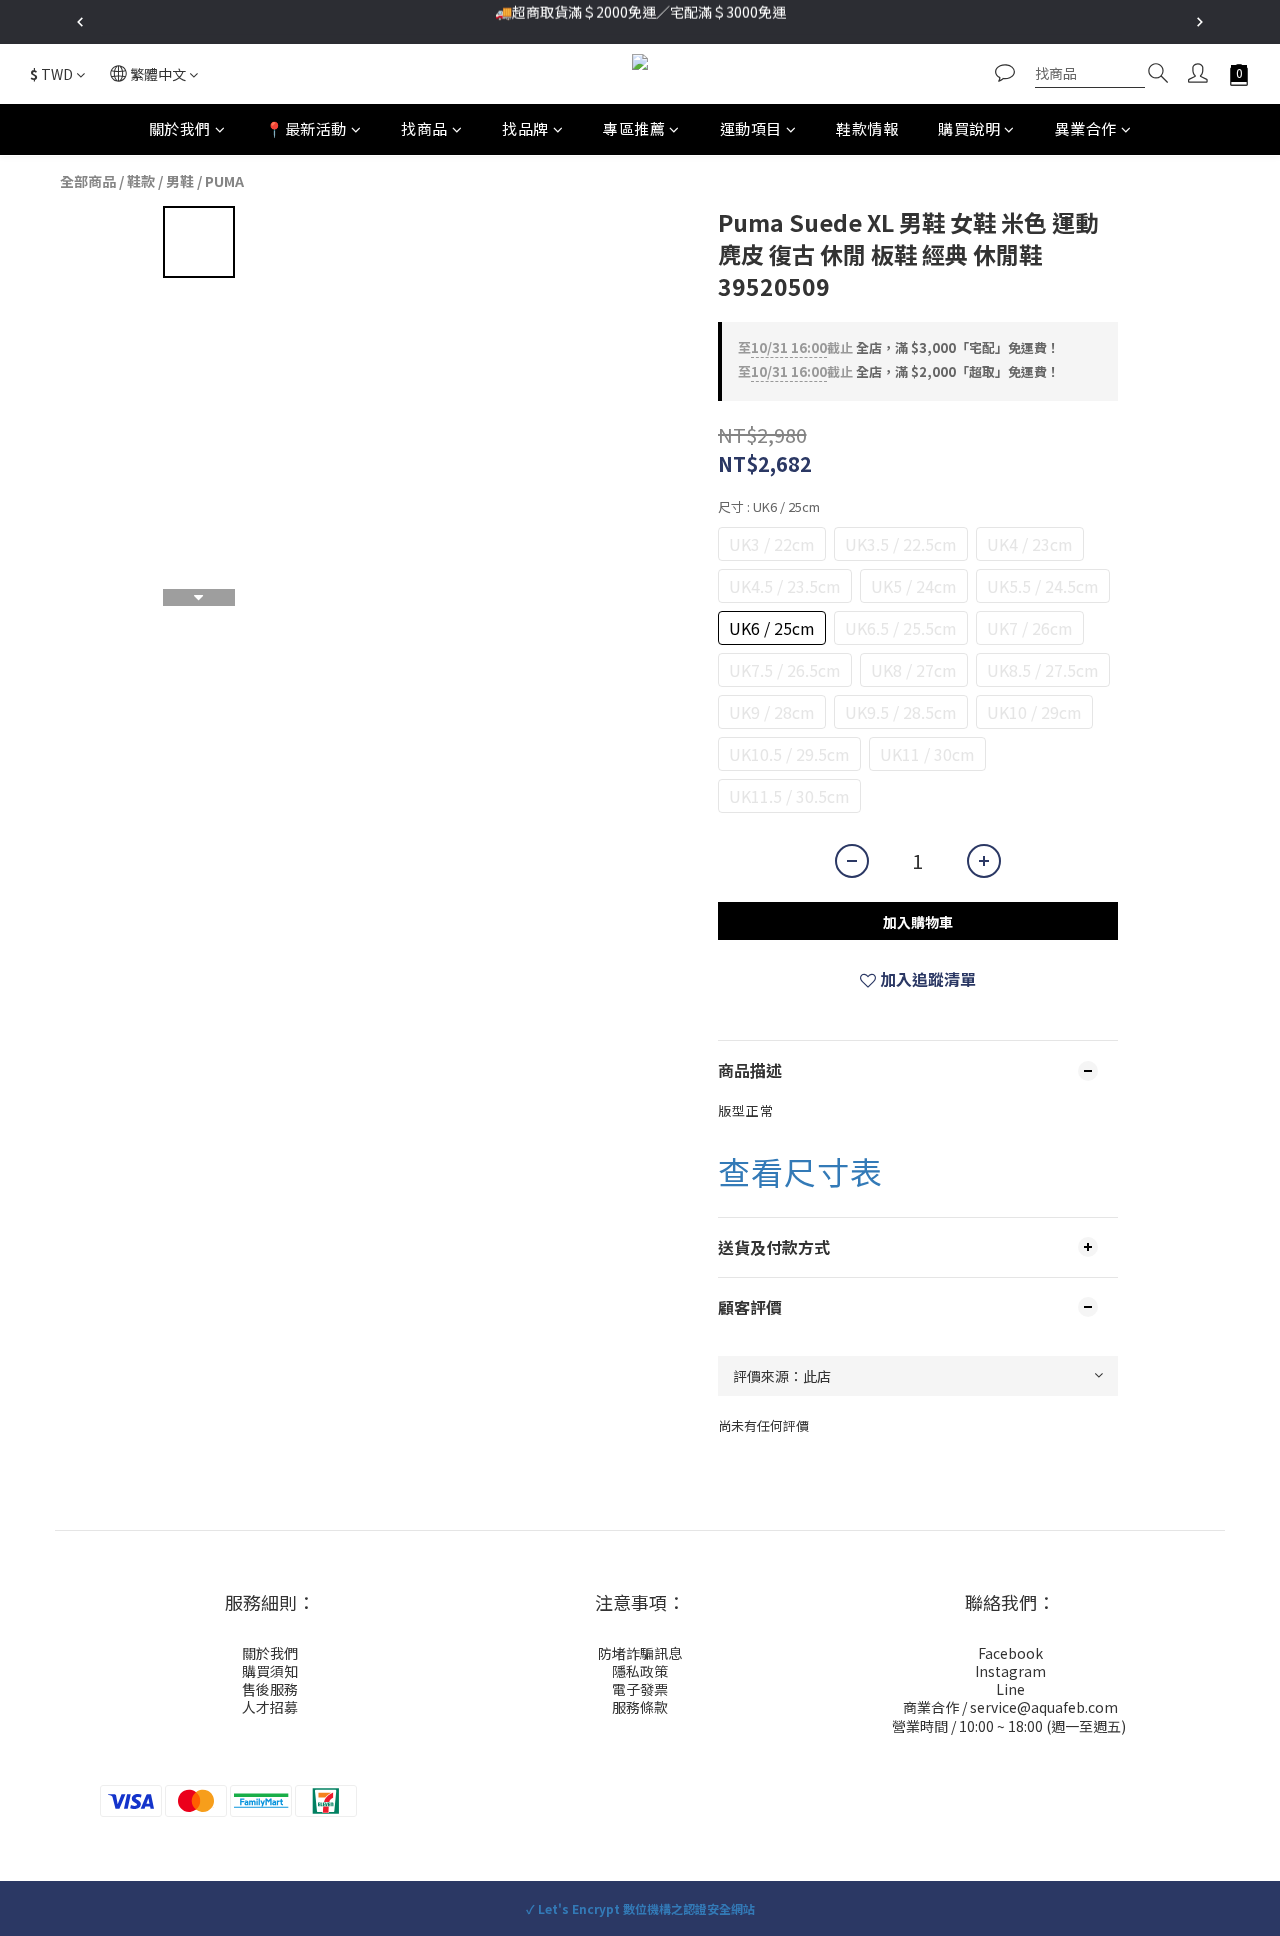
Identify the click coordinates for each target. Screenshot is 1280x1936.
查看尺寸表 (800, 1171)
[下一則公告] (1200, 22)
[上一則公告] (80, 22)
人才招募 (270, 1707)
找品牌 (525, 128)
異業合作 (1086, 128)
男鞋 (180, 181)
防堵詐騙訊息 (640, 1653)
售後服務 (270, 1689)
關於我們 (180, 128)
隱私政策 (640, 1671)
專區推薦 (634, 128)
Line (1010, 1689)
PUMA (224, 181)
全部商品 (88, 181)
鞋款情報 (867, 128)
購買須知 (270, 1671)
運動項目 (751, 128)
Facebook (1010, 1653)
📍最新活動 (306, 128)
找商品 (424, 128)
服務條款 (640, 1707)
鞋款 (141, 181)
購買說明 (969, 128)
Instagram (1010, 1671)
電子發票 (640, 1689)
